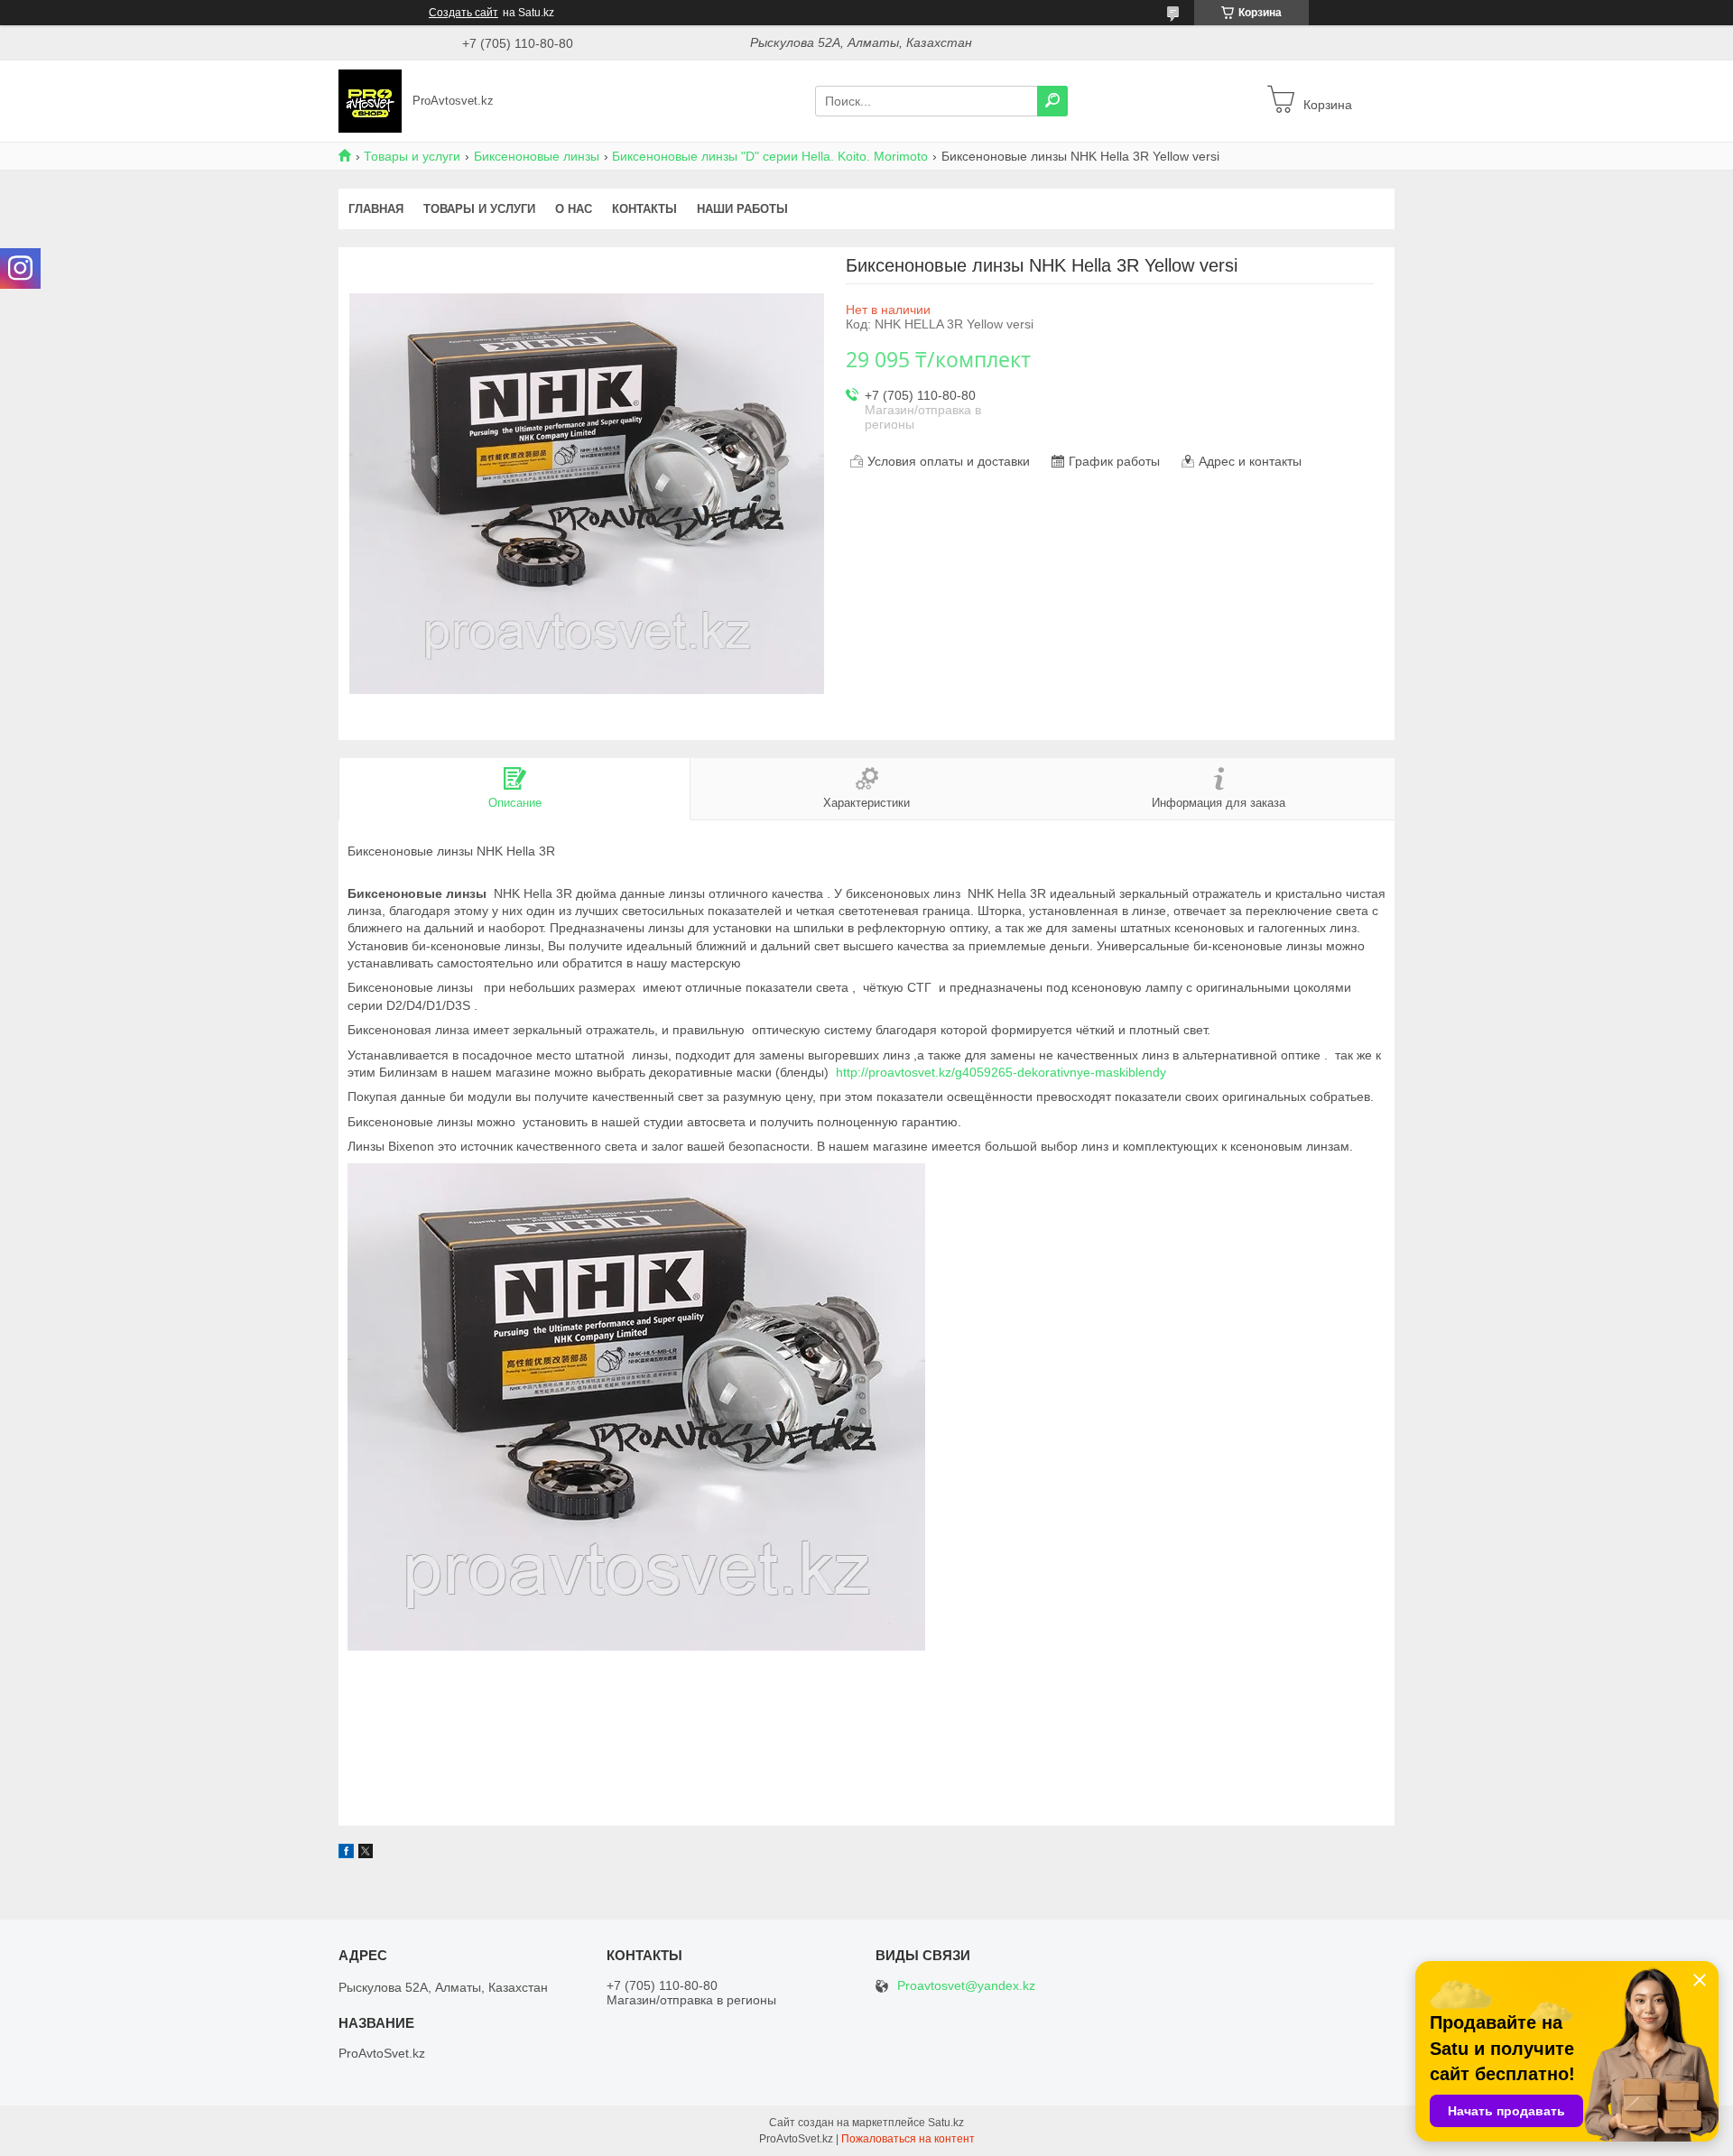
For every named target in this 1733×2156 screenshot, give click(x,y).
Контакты (644, 209)
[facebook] (346, 1854)
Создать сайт (463, 13)
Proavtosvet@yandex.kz (966, 1986)
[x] (366, 1854)
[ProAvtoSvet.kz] (370, 100)
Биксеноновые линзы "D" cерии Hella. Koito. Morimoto (770, 156)
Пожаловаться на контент (908, 2139)
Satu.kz (946, 2123)
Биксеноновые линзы (537, 156)
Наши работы (742, 209)
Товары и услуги (412, 156)
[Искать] (1052, 101)
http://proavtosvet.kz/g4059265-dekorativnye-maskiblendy (1001, 1072)
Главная (376, 209)
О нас (574, 209)
